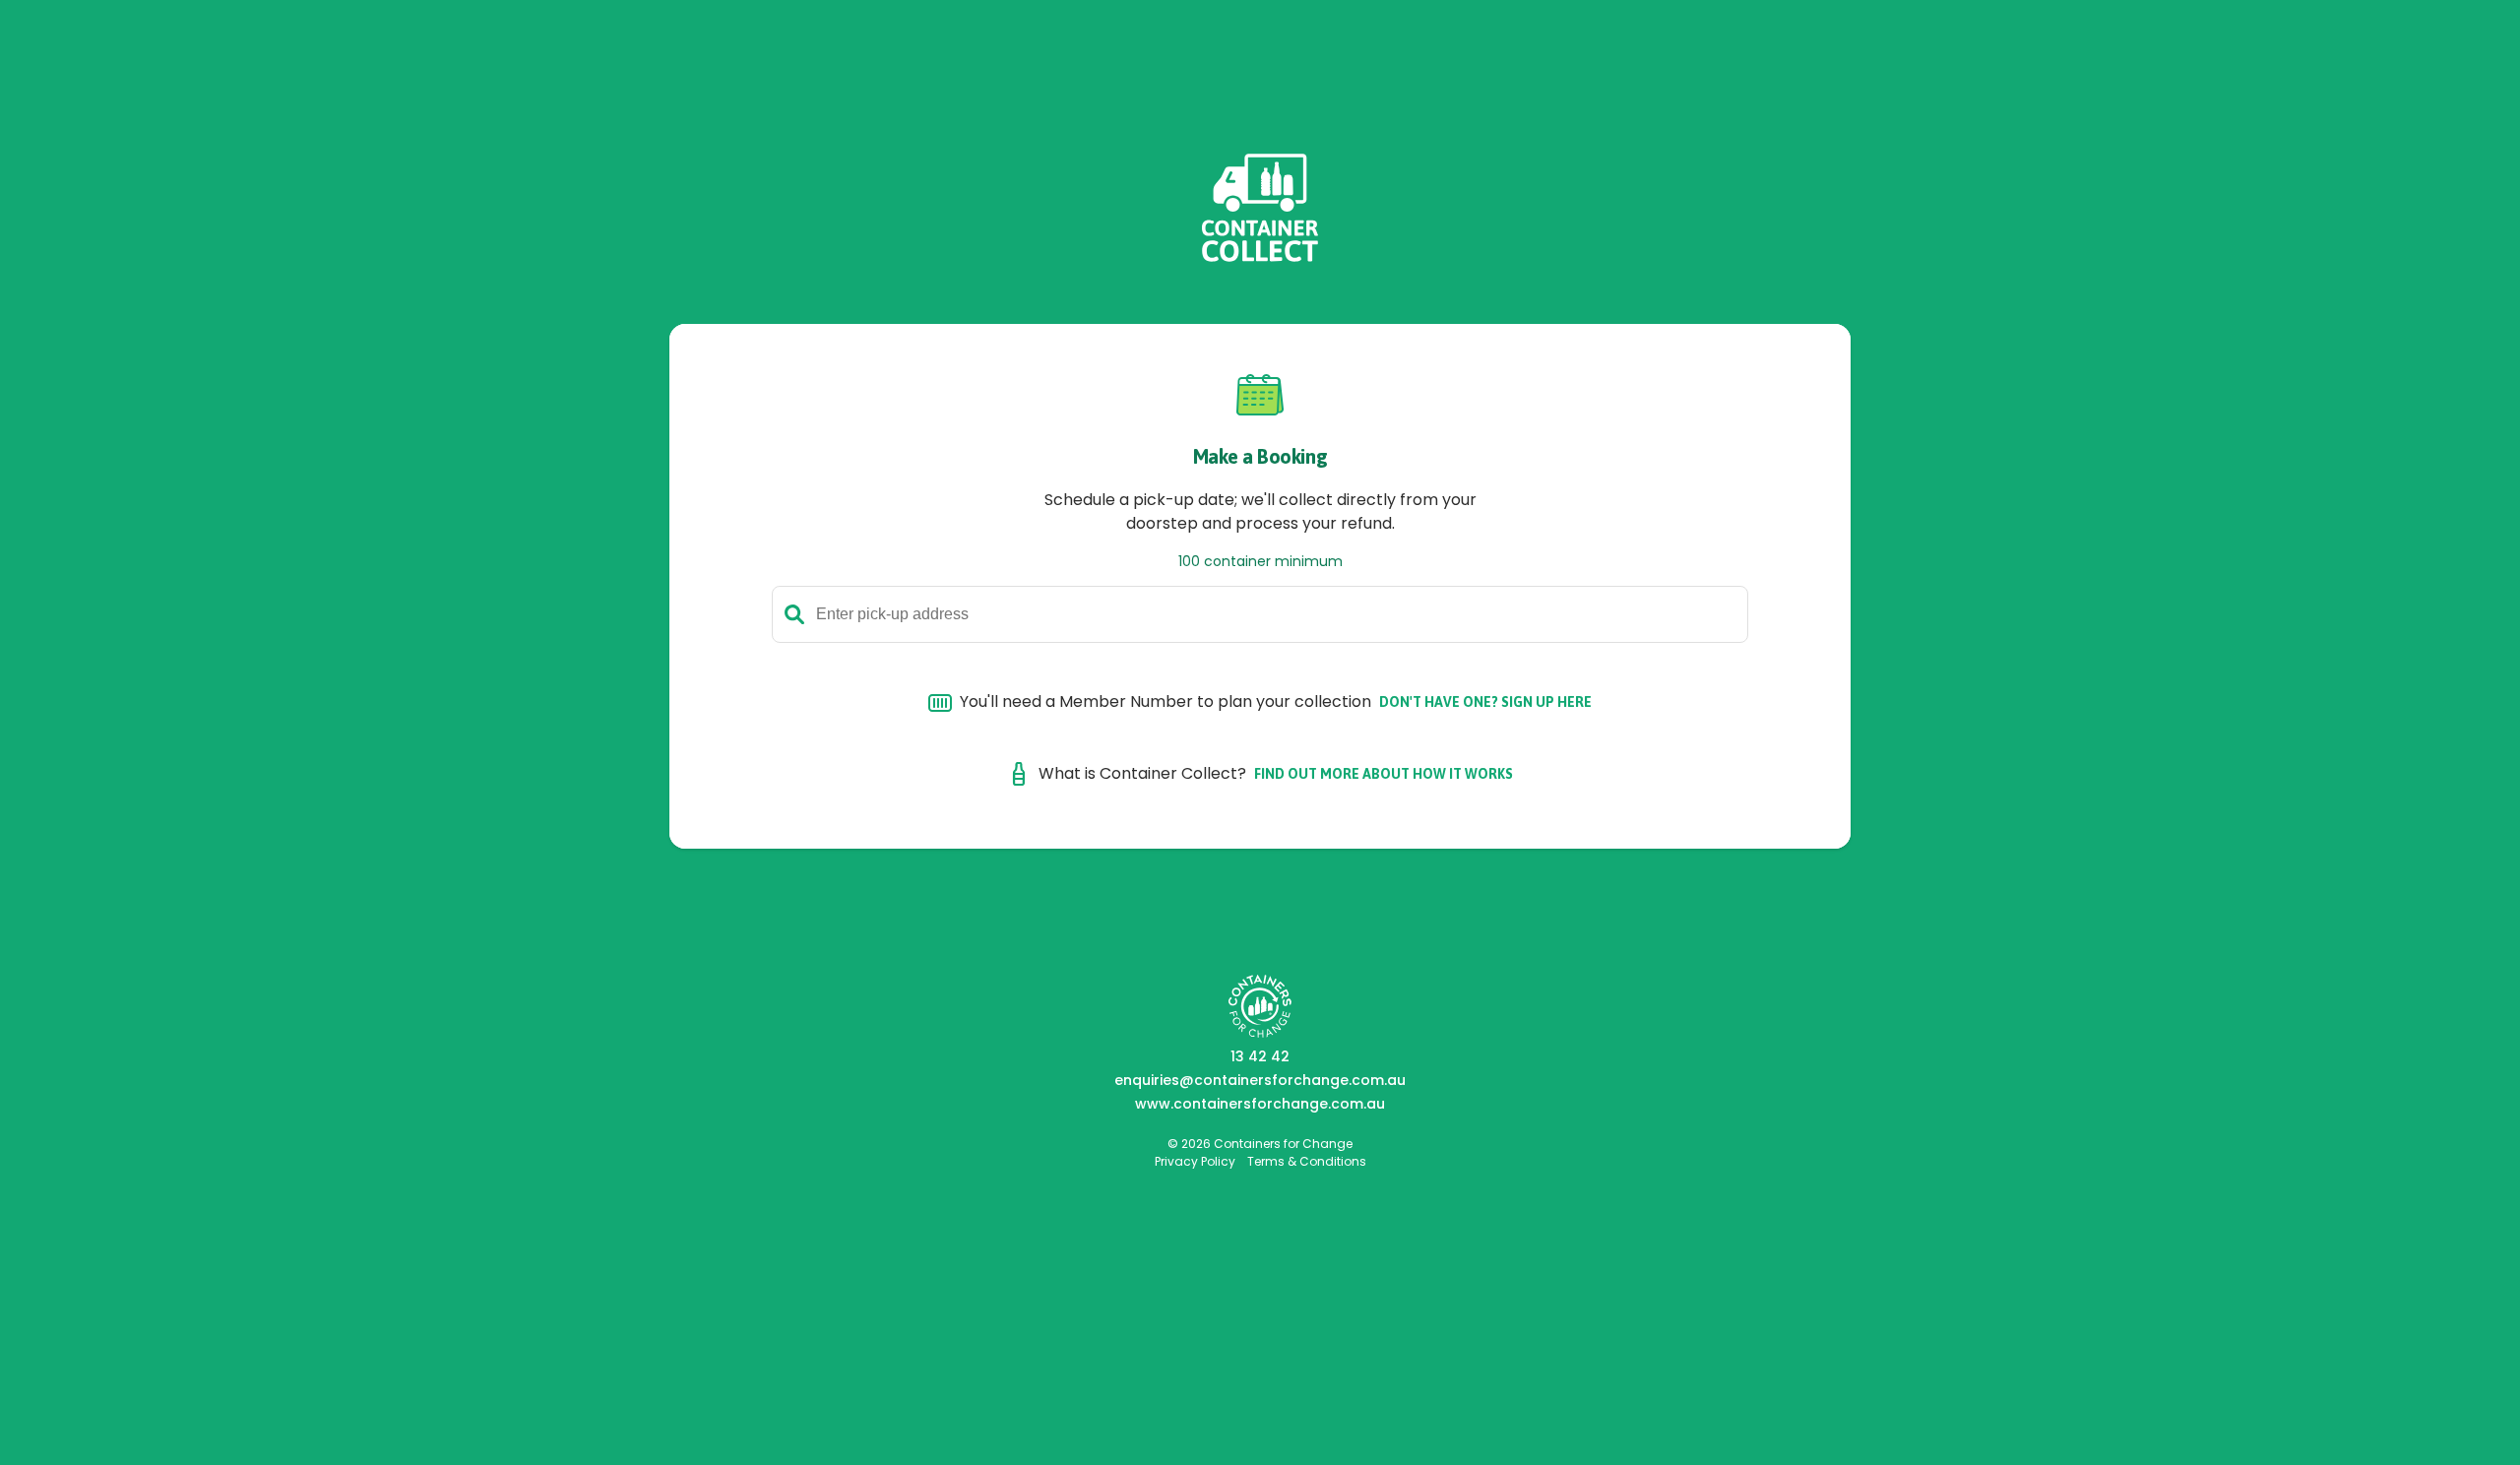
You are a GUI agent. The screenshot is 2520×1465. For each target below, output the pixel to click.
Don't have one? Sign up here (1485, 702)
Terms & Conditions (1307, 1161)
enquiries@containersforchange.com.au (1260, 1080)
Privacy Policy (1195, 1161)
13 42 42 (1260, 1056)
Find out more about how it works (1384, 774)
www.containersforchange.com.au (1260, 1104)
